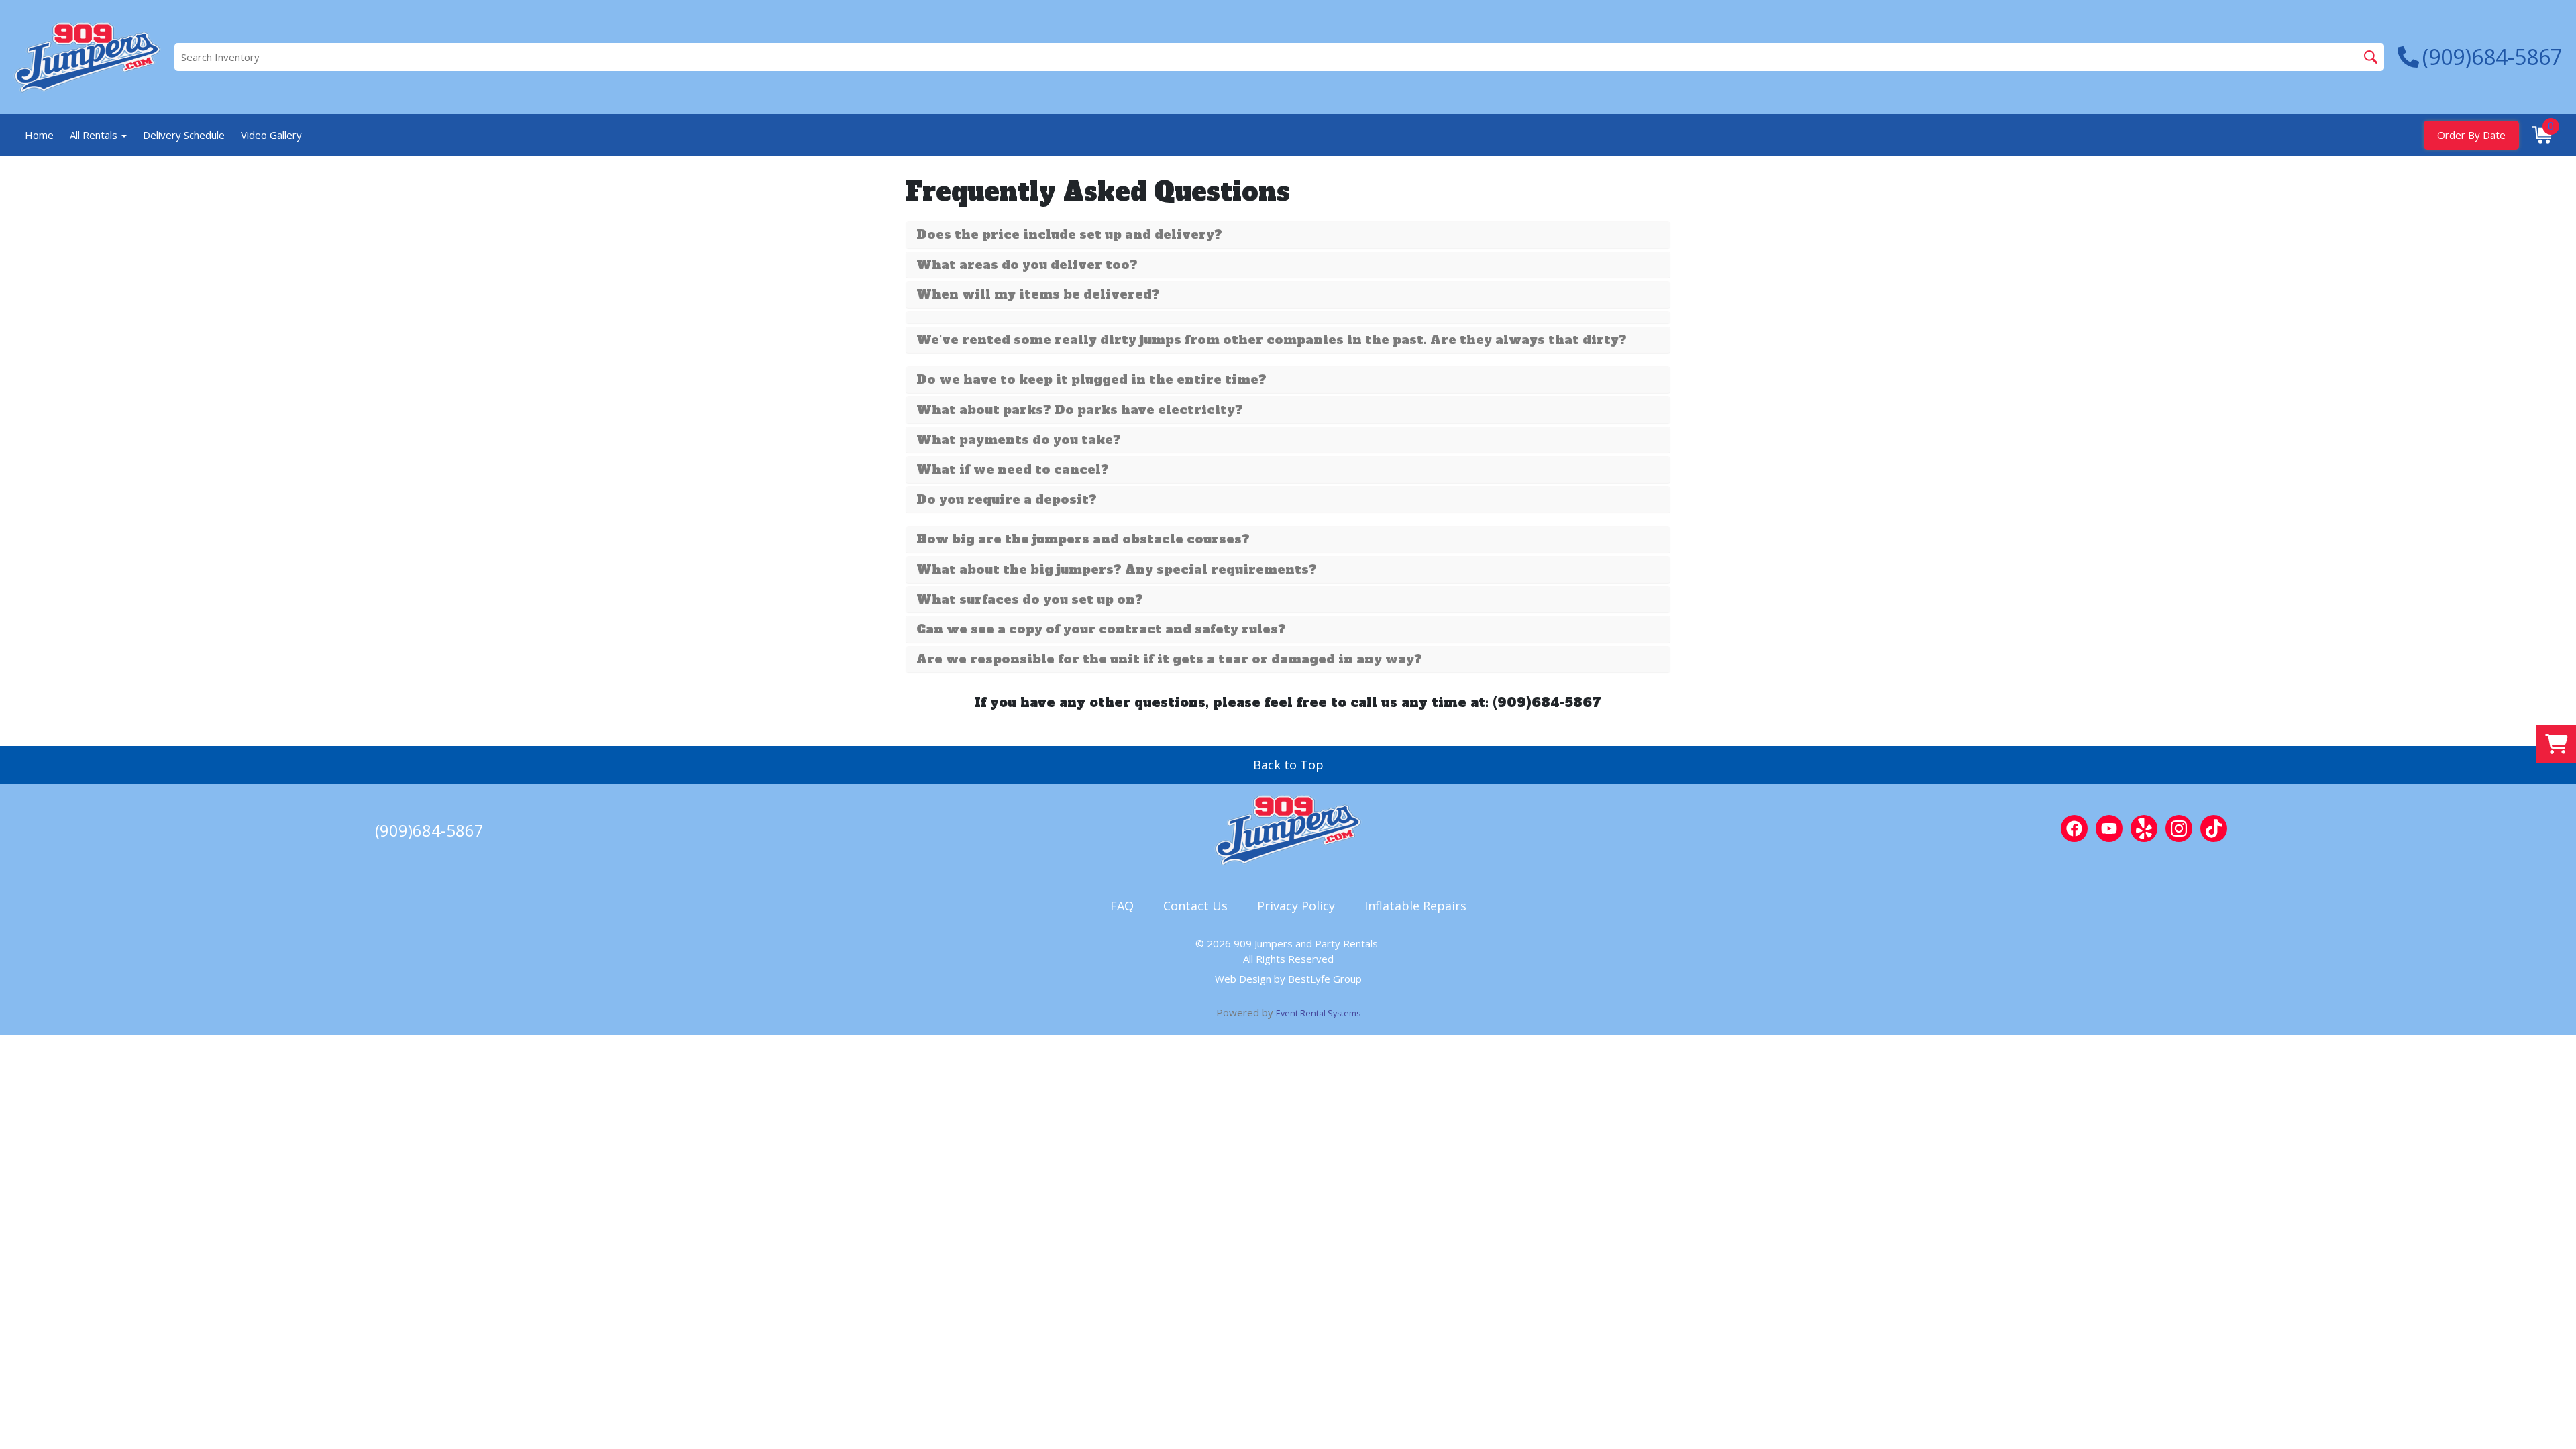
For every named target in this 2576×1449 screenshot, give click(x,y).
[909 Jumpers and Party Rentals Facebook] (2074, 828)
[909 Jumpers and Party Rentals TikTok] (2214, 828)
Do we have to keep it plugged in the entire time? (1091, 380)
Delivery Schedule (184, 135)
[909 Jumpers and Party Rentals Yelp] (2144, 828)
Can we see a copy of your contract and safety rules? (1101, 629)
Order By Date (2471, 135)
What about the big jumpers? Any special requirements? (1117, 570)
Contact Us (1195, 906)
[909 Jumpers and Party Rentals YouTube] (2109, 828)
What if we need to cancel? (1013, 470)
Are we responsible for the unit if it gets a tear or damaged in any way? (1169, 659)
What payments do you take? (1019, 440)
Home (39, 135)
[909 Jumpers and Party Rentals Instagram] (2179, 828)
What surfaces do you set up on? (1030, 600)
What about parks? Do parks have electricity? (1080, 410)
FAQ (1122, 906)
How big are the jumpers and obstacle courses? (1083, 539)
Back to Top (1288, 765)
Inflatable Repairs (1415, 906)
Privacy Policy (1296, 906)
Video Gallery (271, 135)
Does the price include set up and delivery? (1069, 235)
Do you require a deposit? (1007, 500)
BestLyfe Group (1325, 979)
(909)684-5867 (429, 830)
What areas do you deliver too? (1027, 265)
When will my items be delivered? (1038, 294)
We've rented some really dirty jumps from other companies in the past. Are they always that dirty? (1272, 340)
